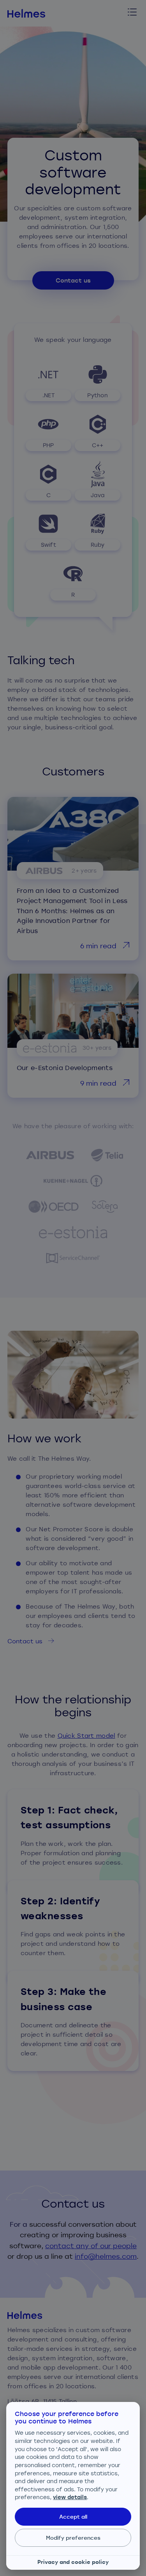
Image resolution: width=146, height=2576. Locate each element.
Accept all (73, 2516)
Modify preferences (73, 2538)
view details (70, 2497)
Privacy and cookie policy (73, 2562)
